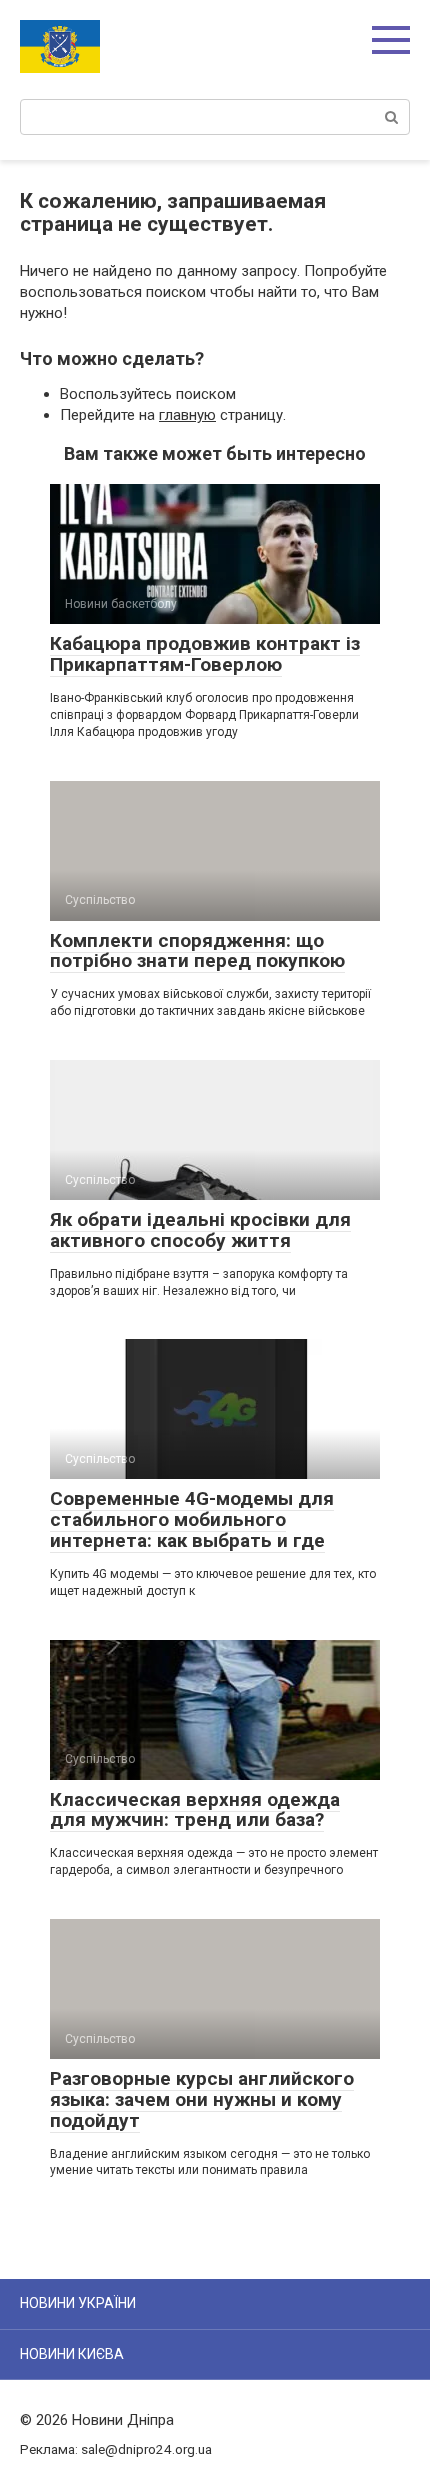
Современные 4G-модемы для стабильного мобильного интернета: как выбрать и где (192, 1519)
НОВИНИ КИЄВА (72, 2354)
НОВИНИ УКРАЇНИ (78, 2303)
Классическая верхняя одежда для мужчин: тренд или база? (195, 1810)
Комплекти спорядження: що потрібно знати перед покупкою (197, 951)
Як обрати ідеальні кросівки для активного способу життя (200, 1230)
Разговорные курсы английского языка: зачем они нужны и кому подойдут (202, 2099)
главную (187, 415)
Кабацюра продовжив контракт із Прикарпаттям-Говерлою (205, 654)
